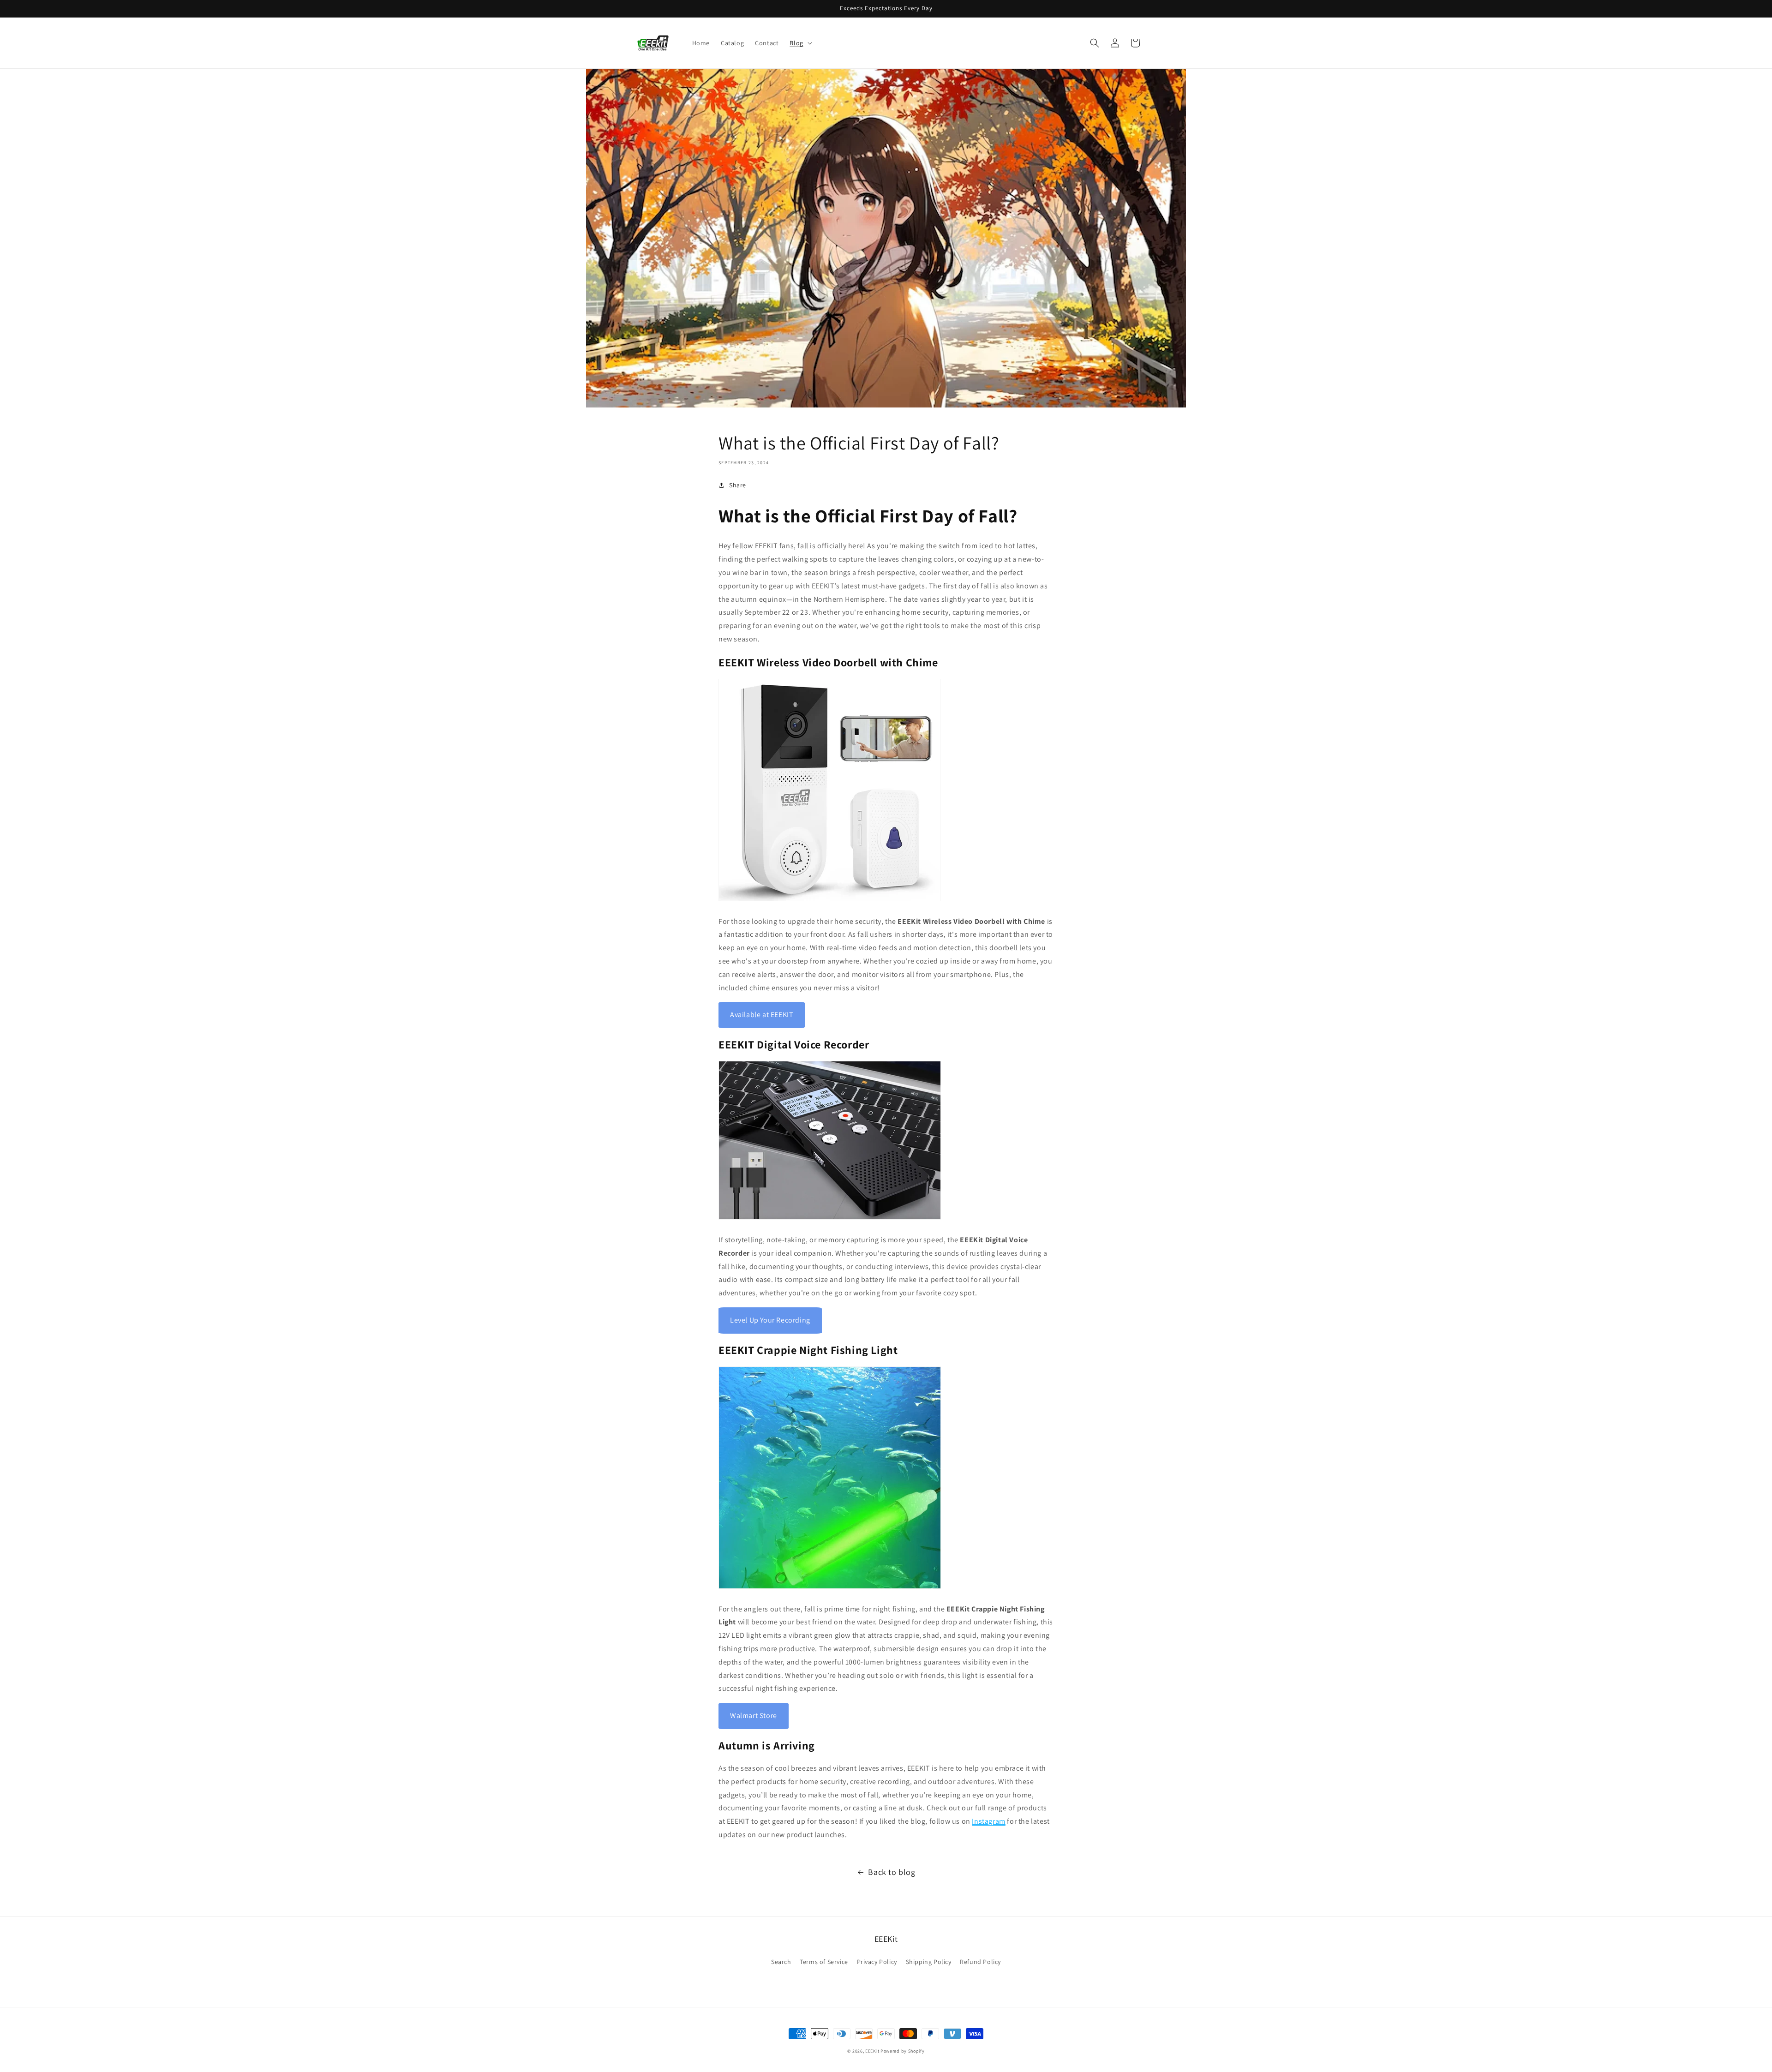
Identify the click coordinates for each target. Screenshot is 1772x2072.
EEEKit (872, 2051)
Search (781, 1962)
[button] (800, 43)
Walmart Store (754, 1716)
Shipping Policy (929, 1962)
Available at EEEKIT (762, 1015)
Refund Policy (980, 1962)
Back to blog (892, 1872)
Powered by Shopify (903, 2051)
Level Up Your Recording (770, 1320)
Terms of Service (824, 1962)
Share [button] (738, 485)
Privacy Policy (877, 1962)
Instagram (988, 1821)
